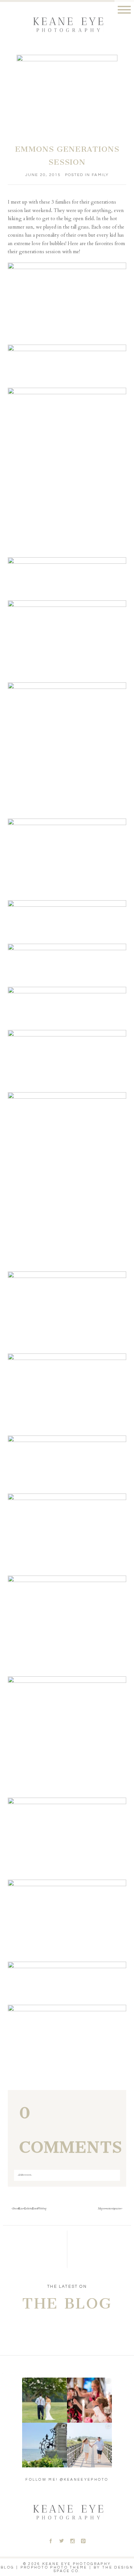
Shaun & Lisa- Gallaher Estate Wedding (29, 2209)
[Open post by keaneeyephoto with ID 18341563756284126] (89, 2400)
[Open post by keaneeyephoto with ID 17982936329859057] (89, 2445)
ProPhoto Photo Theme (54, 2567)
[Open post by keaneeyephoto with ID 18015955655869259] (45, 2445)
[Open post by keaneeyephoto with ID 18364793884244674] (45, 2400)
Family (100, 175)
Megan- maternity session (110, 2209)
